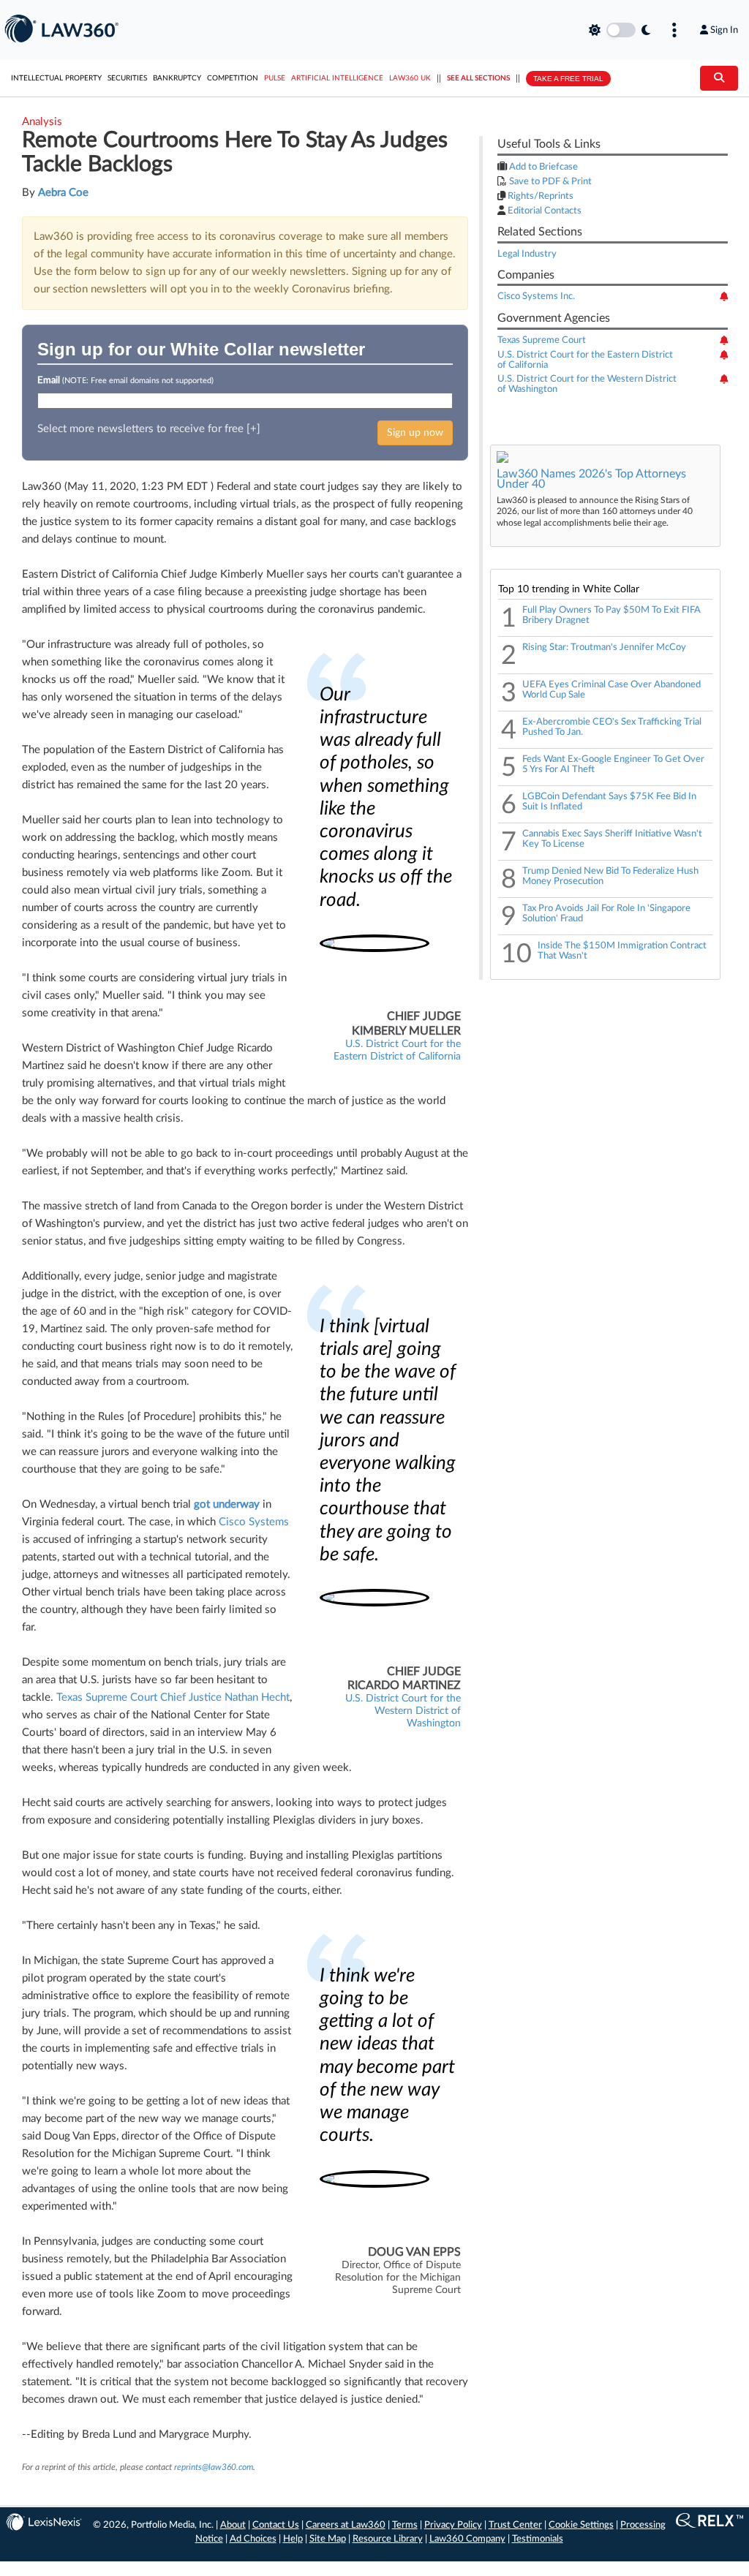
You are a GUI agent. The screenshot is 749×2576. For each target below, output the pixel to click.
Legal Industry (527, 254)
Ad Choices (253, 2539)
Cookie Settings (581, 2525)
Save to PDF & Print (549, 182)
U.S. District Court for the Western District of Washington (403, 1711)
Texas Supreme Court (542, 340)
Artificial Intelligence (337, 78)
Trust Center (515, 2525)
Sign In (724, 30)
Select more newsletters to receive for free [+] (149, 429)
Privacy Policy (453, 2525)
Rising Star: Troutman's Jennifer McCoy (604, 647)
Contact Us (276, 2525)
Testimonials (538, 2539)
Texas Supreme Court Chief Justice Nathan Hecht (173, 1697)
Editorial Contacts (543, 211)
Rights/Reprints (539, 196)
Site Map (328, 2539)
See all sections (478, 78)
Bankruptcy (177, 78)
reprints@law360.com (214, 2467)
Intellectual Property (56, 78)
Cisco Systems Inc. (536, 296)
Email (125, 381)
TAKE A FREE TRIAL (568, 79)
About (233, 2525)
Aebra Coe (63, 193)
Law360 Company (467, 2539)
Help (293, 2539)
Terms (405, 2525)
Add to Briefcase (542, 167)
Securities (127, 78)
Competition (233, 78)
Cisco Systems (254, 1522)
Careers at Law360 (346, 2525)
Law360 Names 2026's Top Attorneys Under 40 (591, 479)
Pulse (275, 78)
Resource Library (388, 2539)
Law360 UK (410, 78)
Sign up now (415, 433)
